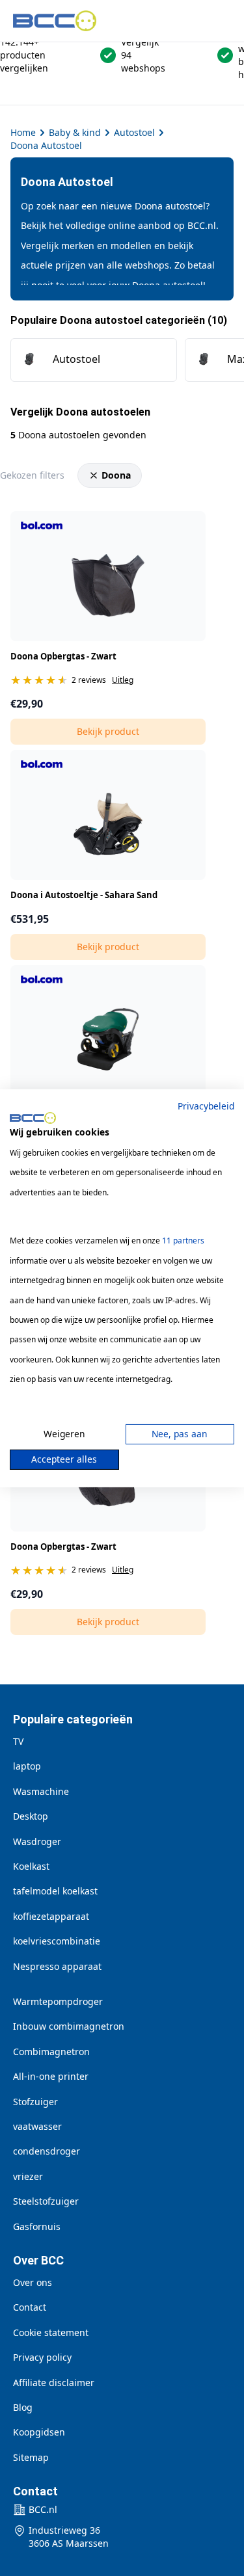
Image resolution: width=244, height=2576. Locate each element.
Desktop (31, 1816)
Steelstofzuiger (46, 2201)
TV (18, 1741)
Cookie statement (51, 2332)
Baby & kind (75, 132)
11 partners (183, 1241)
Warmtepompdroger (58, 2001)
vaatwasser (37, 2126)
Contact (30, 2307)
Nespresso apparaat (57, 1966)
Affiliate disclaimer (54, 2383)
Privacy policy (42, 2357)
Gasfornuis (37, 2226)
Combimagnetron (51, 2052)
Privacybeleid (206, 1105)
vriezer (28, 2176)
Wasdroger (37, 1841)
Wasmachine (41, 1791)
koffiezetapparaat (51, 1916)
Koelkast (31, 1866)
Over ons (33, 2282)
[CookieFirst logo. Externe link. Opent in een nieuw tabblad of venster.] (33, 1118)
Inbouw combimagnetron (69, 2026)
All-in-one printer (51, 2076)
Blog (23, 2407)
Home (23, 132)
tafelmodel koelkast (55, 1891)
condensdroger (47, 2151)
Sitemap (31, 2457)
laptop (27, 1766)
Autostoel (134, 132)
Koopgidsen (39, 2432)
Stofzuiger (35, 2102)
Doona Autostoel (46, 145)
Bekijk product (108, 731)
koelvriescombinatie (57, 1941)
